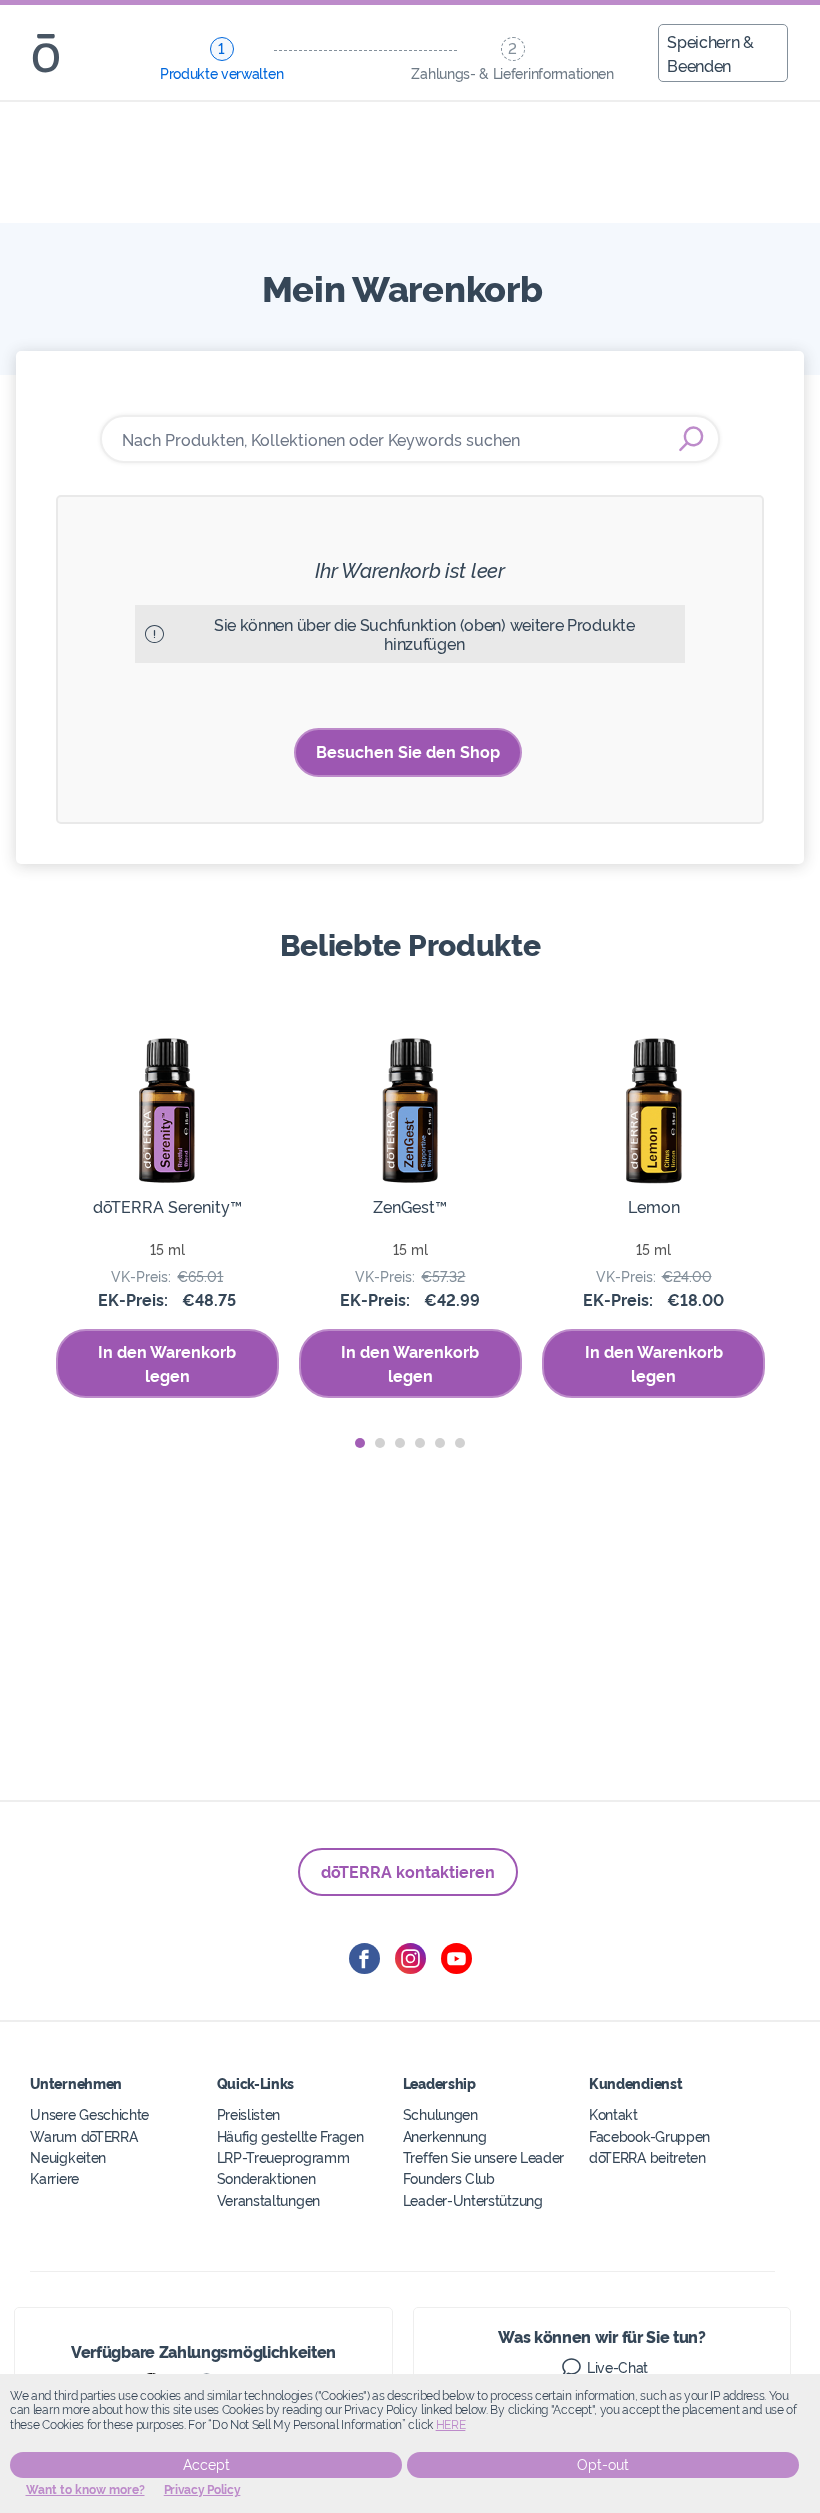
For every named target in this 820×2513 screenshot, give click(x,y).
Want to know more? (85, 2490)
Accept (206, 2465)
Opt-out (603, 2465)
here (451, 2425)
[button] (360, 1443)
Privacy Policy (202, 2490)
